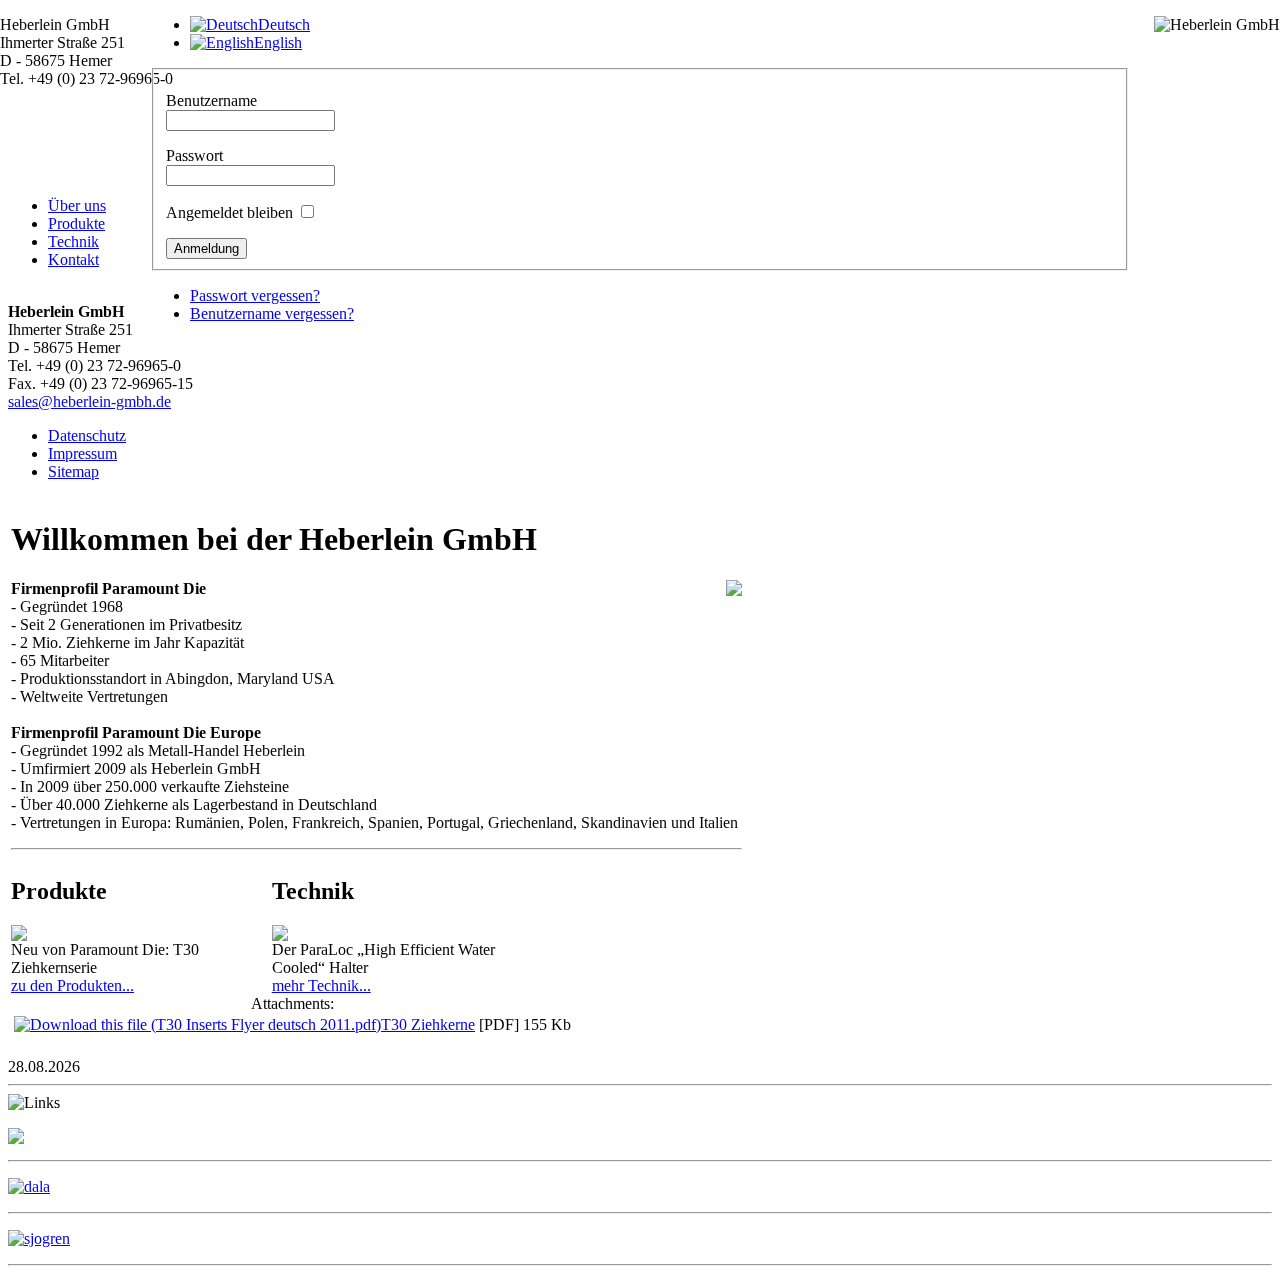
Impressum (82, 453)
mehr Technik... (321, 985)
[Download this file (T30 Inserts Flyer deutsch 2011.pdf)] (197, 1024)
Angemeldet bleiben (229, 212)
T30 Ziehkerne (428, 1024)
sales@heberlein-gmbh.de (89, 401)
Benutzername (211, 100)
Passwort (194, 155)
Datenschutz (87, 435)
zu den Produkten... (72, 985)
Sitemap (73, 471)
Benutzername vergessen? (272, 313)
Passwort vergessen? (255, 295)
